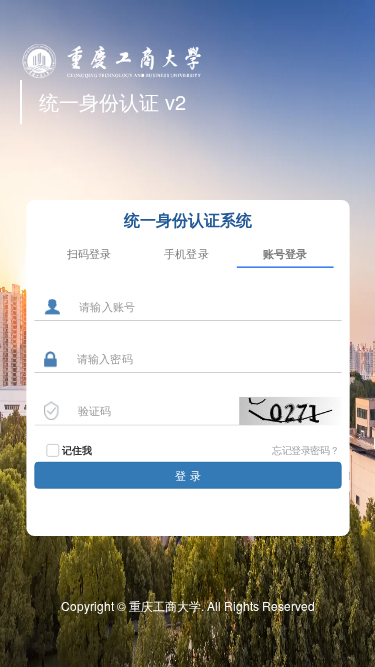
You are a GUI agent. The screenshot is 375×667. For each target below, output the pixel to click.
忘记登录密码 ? (305, 449)
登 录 (188, 475)
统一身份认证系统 (187, 219)
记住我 (76, 450)
